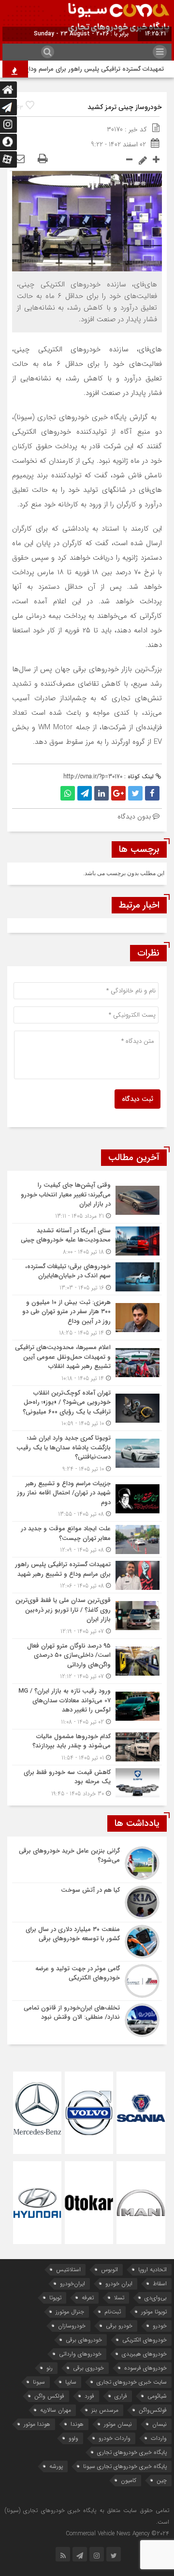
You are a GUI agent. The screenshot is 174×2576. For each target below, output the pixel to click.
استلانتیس (68, 2270)
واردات (159, 2438)
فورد (89, 2396)
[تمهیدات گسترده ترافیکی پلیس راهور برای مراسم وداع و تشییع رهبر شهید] (87, 1575)
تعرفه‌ (88, 2298)
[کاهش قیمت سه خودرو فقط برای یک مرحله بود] (87, 1782)
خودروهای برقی (84, 2340)
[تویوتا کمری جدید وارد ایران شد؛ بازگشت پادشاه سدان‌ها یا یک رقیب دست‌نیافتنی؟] (87, 1453)
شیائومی (157, 2396)
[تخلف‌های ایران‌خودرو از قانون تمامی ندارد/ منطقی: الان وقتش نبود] (87, 2019)
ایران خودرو (119, 2284)
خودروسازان (72, 2326)
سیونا (39, 2382)
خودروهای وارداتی (80, 2354)
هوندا (77, 2424)
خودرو (160, 2326)
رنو (50, 2368)
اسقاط (160, 2284)
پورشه (56, 2466)
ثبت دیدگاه (138, 1099)
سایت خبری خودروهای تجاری (132, 2382)
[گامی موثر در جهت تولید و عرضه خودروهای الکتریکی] (87, 1981)
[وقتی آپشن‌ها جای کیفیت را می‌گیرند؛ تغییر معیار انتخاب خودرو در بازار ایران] (87, 1201)
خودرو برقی (119, 2326)
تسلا (119, 2298)
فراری (121, 2396)
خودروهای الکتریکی (145, 2340)
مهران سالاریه (56, 2410)
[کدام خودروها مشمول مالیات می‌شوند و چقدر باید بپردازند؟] (87, 1747)
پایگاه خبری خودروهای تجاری (132, 2452)
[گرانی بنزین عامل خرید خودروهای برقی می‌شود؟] (87, 1863)
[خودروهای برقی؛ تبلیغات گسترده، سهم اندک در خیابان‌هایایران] (87, 1277)
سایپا (71, 2382)
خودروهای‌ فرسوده (145, 2368)
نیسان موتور (118, 2424)
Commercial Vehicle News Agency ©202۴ (117, 2534)
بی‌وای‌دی (156, 2298)
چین (162, 2480)
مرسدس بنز (105, 2410)
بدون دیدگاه (134, 817)
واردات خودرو (115, 2438)
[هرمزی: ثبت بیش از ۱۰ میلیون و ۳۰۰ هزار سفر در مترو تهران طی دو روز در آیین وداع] (87, 1318)
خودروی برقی (88, 2368)
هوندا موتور (37, 2424)
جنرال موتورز (70, 2312)
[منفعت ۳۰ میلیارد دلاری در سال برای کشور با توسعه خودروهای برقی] (87, 1942)
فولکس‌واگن (153, 2410)
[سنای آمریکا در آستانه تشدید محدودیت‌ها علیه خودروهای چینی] (87, 1241)
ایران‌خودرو (72, 2284)
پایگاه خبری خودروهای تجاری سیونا (125, 2466)
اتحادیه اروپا (152, 2270)
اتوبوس (109, 2270)
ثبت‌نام (113, 2312)
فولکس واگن (49, 2396)
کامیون (129, 2480)
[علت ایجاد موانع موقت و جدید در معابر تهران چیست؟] (87, 1539)
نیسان (159, 2424)
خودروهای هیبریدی (144, 2354)
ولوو (73, 2438)
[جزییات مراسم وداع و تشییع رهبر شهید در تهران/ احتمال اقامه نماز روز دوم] (87, 1499)
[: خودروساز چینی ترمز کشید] (19, 159)
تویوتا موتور (154, 2312)
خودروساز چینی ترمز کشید (125, 107)
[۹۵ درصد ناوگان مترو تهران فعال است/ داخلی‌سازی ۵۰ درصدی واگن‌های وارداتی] (87, 1661)
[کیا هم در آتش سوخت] (87, 1902)
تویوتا (55, 2298)
